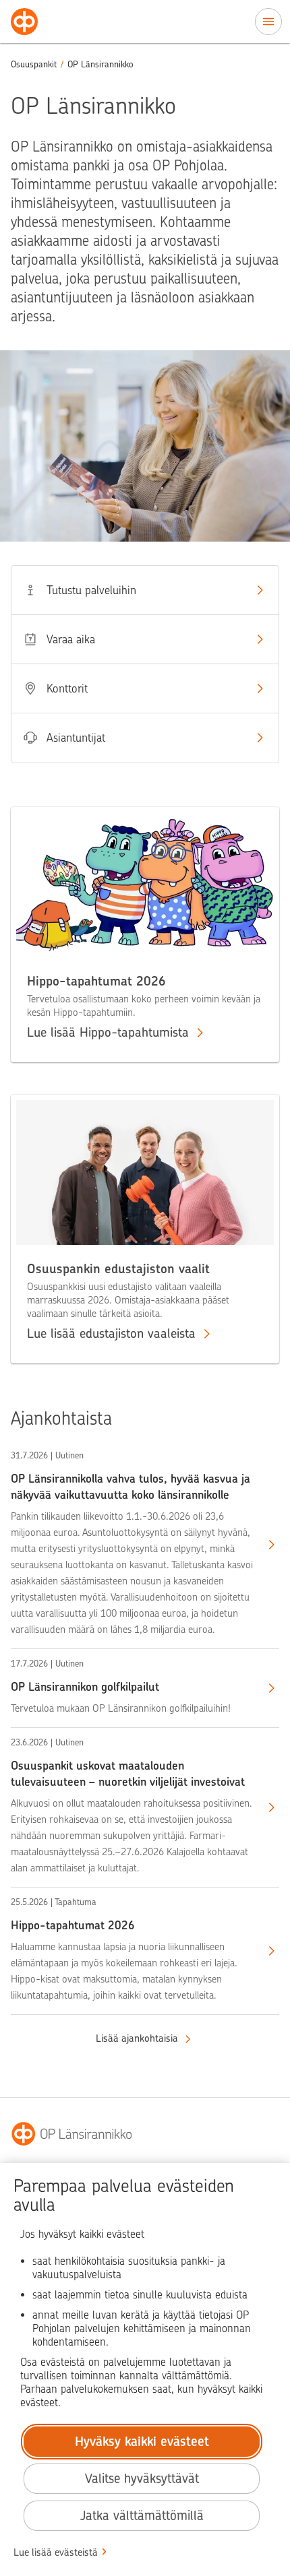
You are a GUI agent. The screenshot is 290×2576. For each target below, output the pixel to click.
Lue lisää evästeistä (56, 2552)
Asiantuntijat (76, 738)
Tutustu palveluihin (91, 590)
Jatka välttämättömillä (142, 2516)
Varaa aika (71, 639)
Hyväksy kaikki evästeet (142, 2442)
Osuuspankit (34, 64)
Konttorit (67, 688)
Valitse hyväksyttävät (142, 2479)
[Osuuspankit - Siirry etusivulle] (24, 22)
